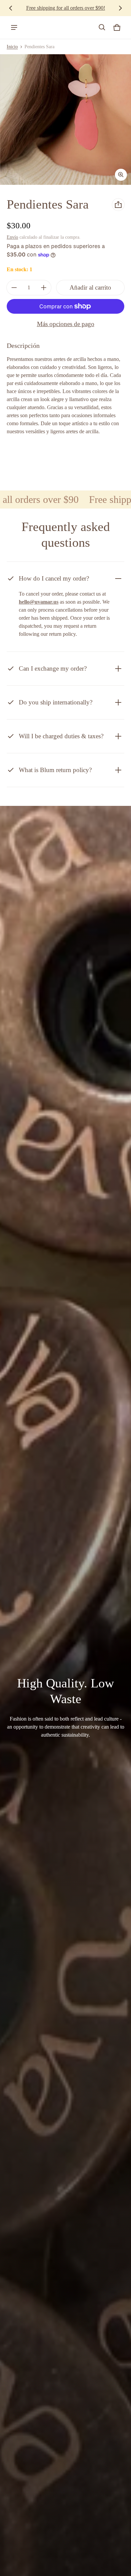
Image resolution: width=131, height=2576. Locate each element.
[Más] (44, 288)
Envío (12, 237)
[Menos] (14, 288)
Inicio (12, 47)
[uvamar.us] (34, 27)
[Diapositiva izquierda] (11, 8)
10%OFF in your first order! (65, 8)
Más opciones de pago (66, 324)
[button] (102, 27)
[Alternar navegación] (14, 27)
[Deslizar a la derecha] (120, 8)
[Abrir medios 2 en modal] (65, 120)
